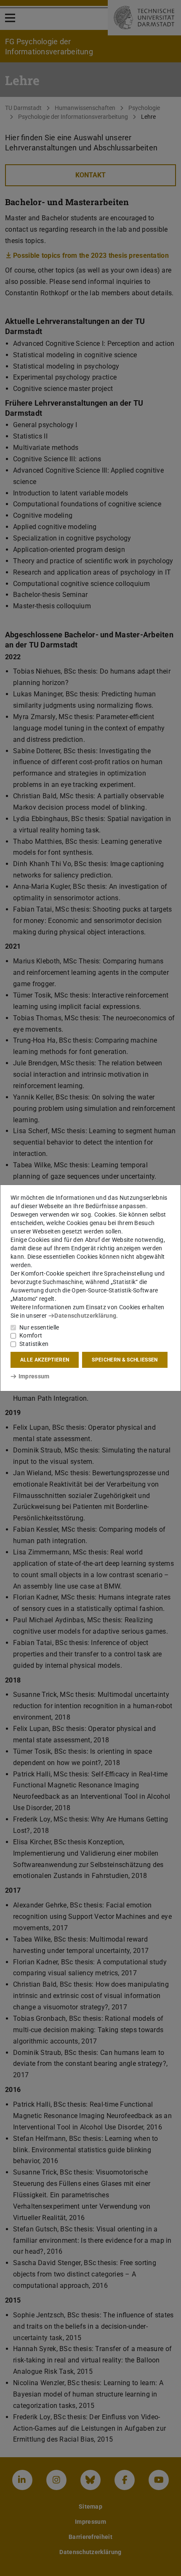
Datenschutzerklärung (85, 1316)
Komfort (31, 1335)
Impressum (34, 1376)
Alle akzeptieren (45, 1360)
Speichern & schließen (125, 1360)
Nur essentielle (39, 1327)
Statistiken (34, 1344)
